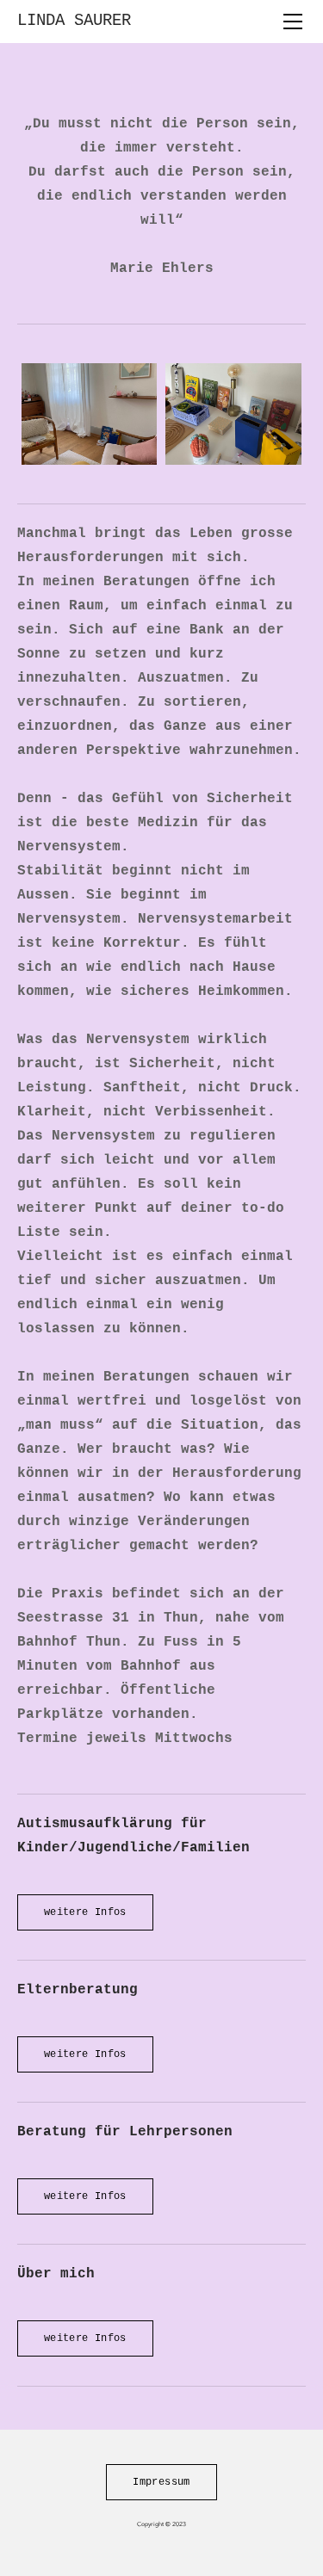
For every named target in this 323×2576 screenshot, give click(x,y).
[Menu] (293, 22)
